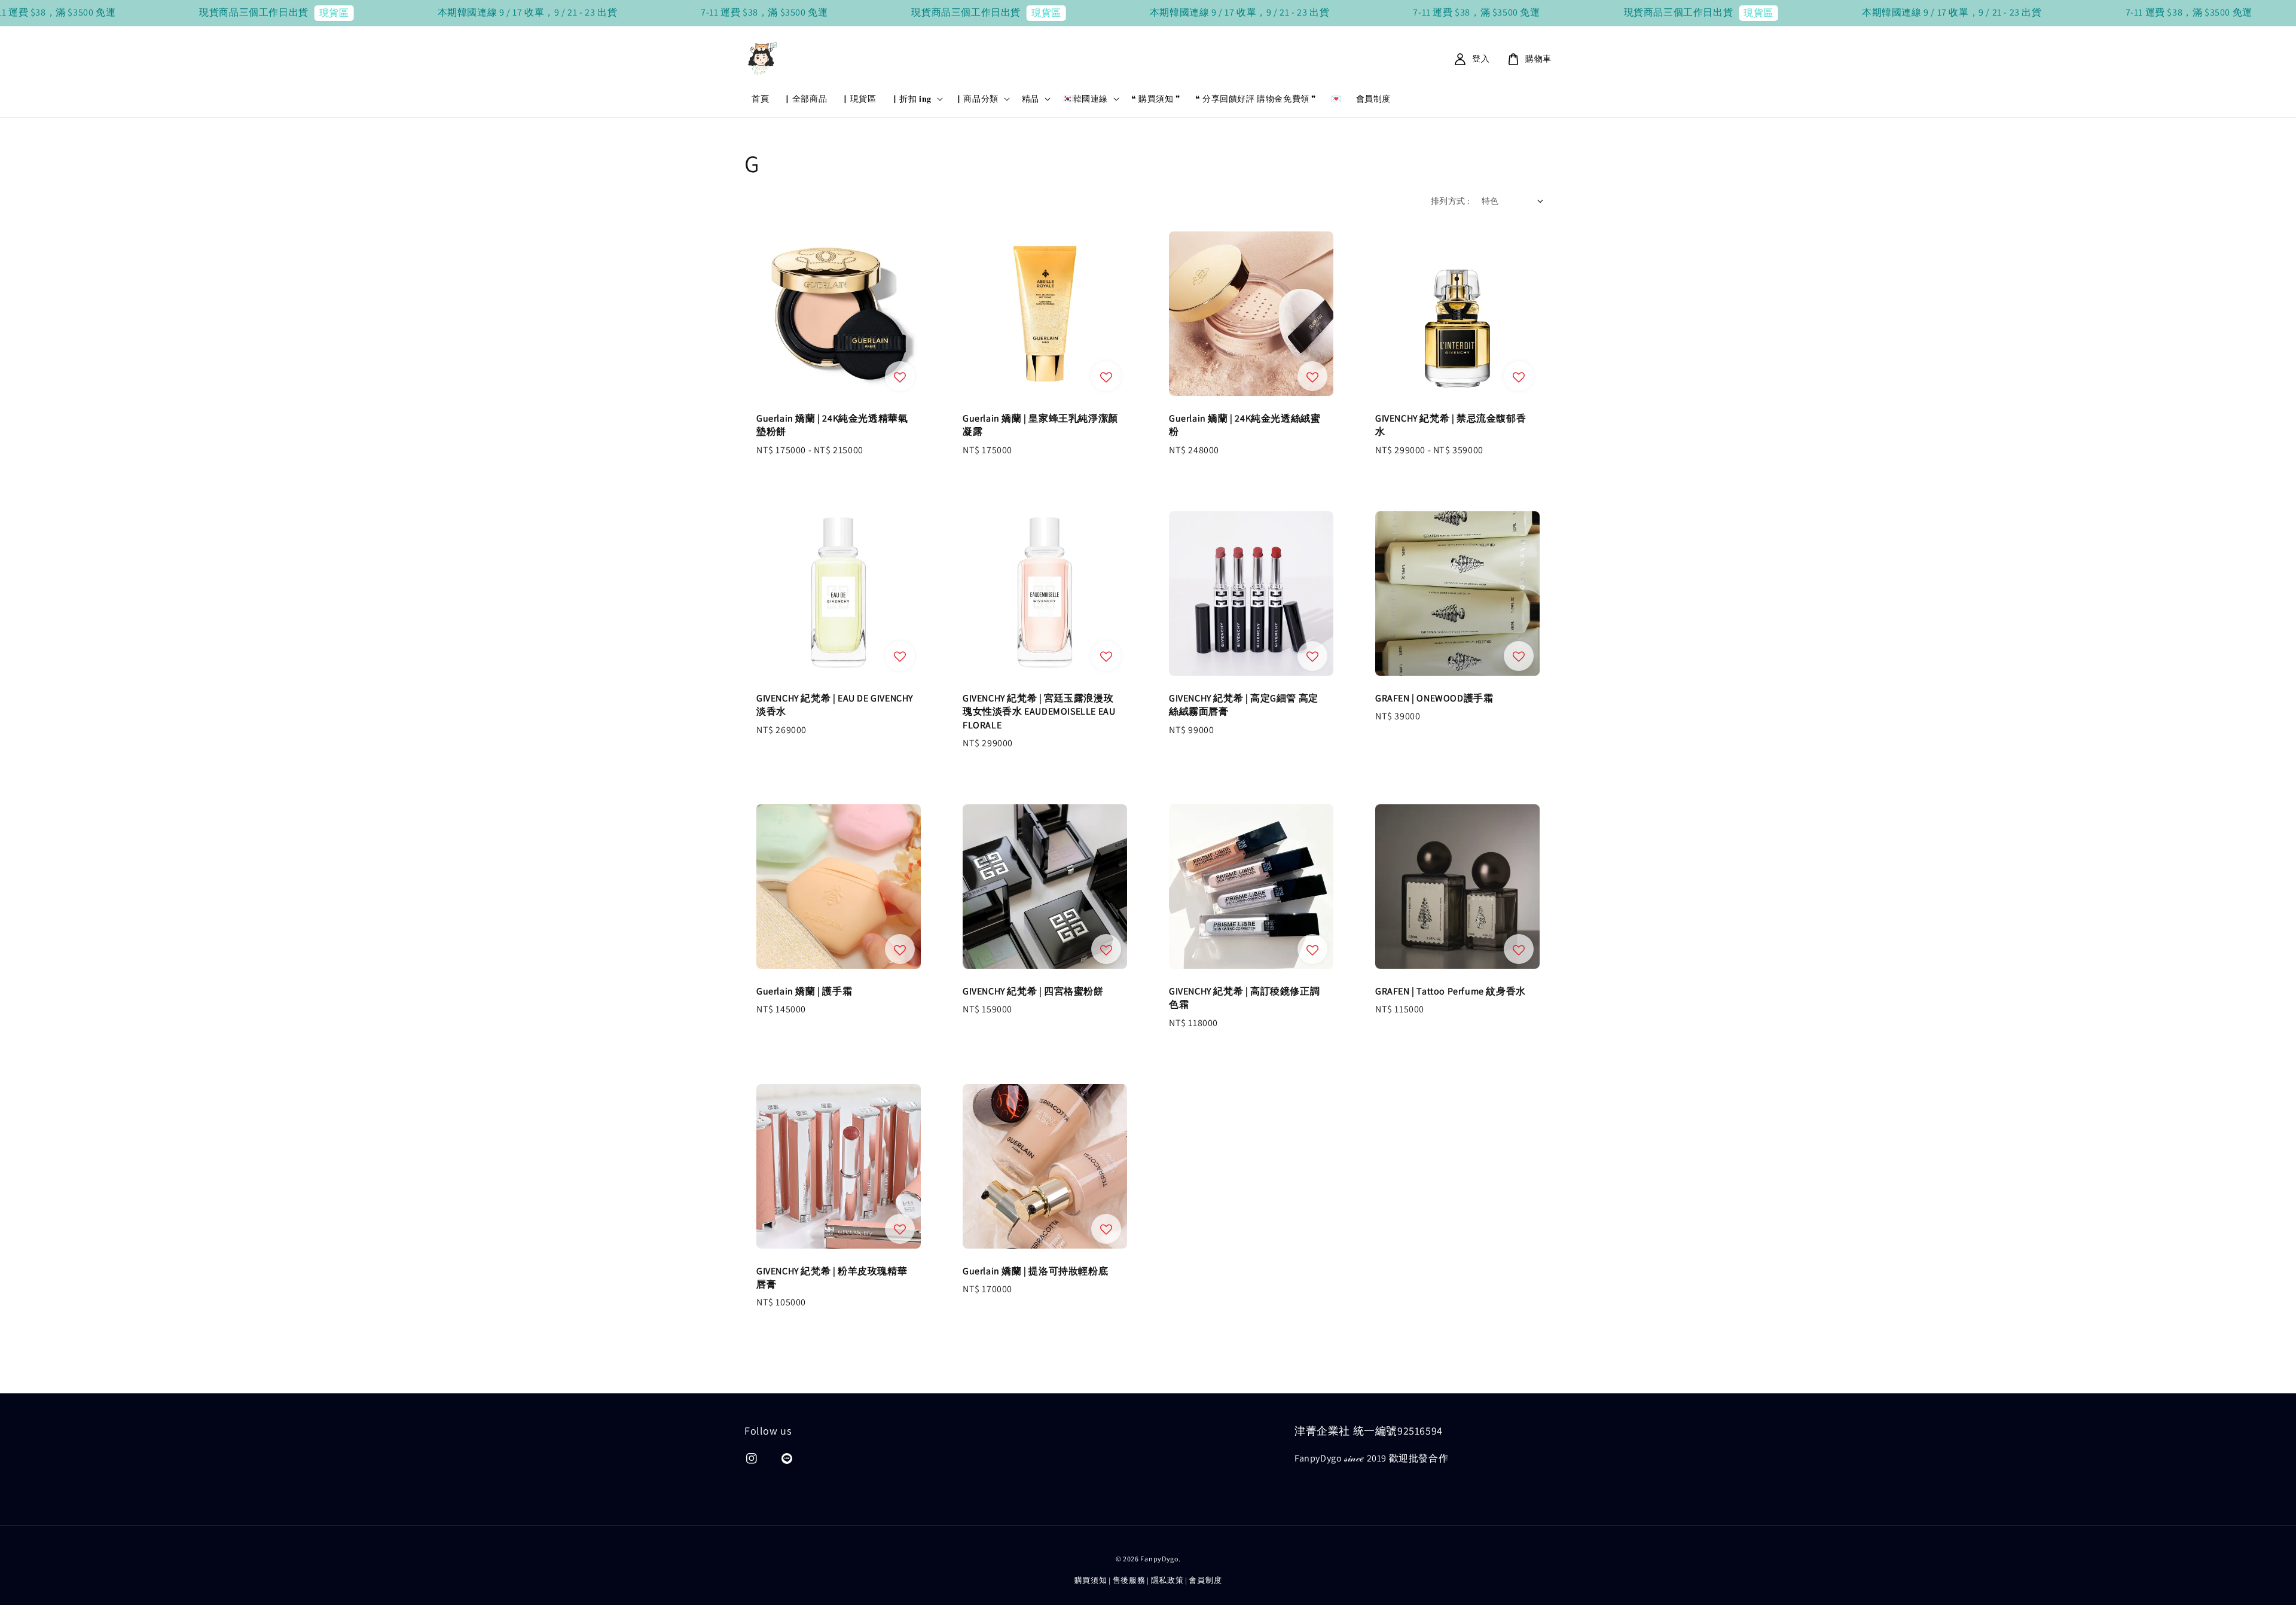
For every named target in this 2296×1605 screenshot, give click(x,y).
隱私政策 (1167, 1580)
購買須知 (1091, 1580)
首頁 (760, 99)
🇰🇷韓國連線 (1085, 99)
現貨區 (181, 13)
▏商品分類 (977, 99)
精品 (1031, 99)
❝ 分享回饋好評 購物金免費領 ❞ (1256, 99)
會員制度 (1373, 99)
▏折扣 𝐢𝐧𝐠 (911, 99)
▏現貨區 (859, 99)
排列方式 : (1450, 201)
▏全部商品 (805, 99)
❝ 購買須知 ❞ (1156, 99)
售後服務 (1129, 1580)
